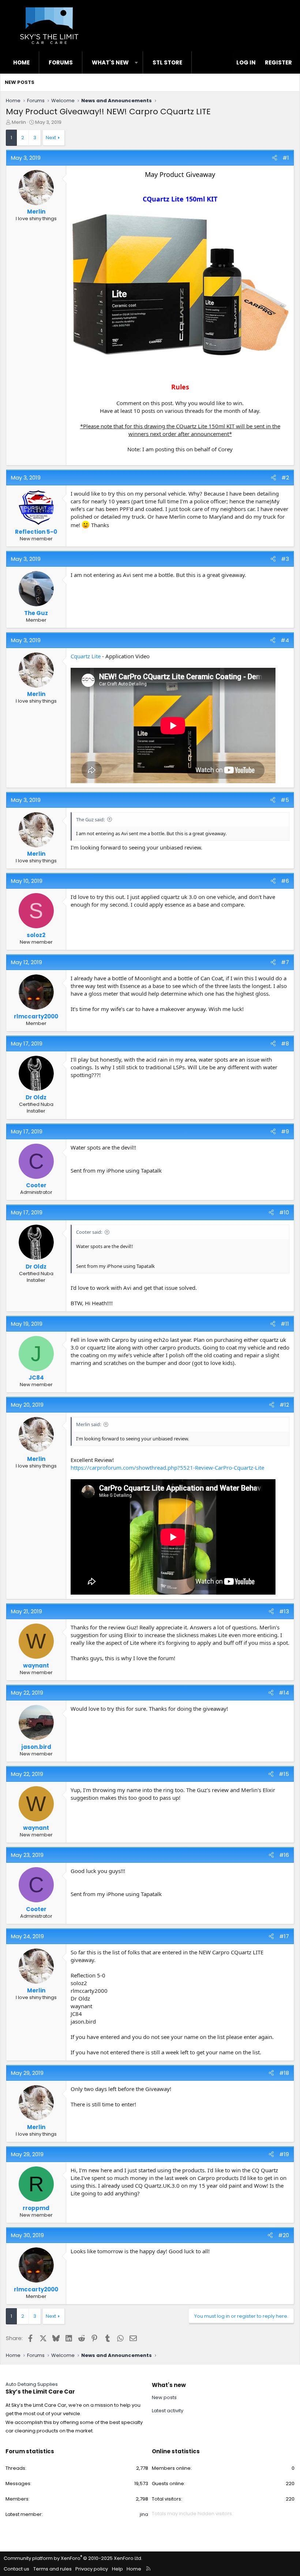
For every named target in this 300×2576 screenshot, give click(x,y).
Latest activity (168, 2411)
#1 (286, 158)
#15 (284, 1774)
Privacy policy (92, 2569)
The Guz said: (90, 819)
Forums (61, 62)
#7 (285, 962)
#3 (285, 559)
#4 (285, 640)
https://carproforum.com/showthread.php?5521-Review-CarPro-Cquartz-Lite (167, 1467)
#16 (284, 1855)
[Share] (275, 158)
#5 (285, 800)
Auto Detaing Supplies (32, 2384)
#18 (284, 2073)
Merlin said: (89, 1424)
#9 (285, 1131)
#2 (285, 478)
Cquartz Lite (86, 656)
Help (117, 2569)
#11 (285, 1324)
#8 (285, 1043)
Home (21, 62)
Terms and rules (52, 2569)
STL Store (167, 62)
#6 (285, 881)
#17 (284, 1936)
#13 (284, 1611)
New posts (20, 82)
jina (144, 2514)
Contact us (16, 2569)
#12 (284, 1405)
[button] (136, 62)
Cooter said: (89, 1232)
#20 (284, 2235)
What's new (110, 62)
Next (51, 138)
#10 (284, 1212)
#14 (284, 1693)
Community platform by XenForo (73, 2558)
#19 (284, 2154)
